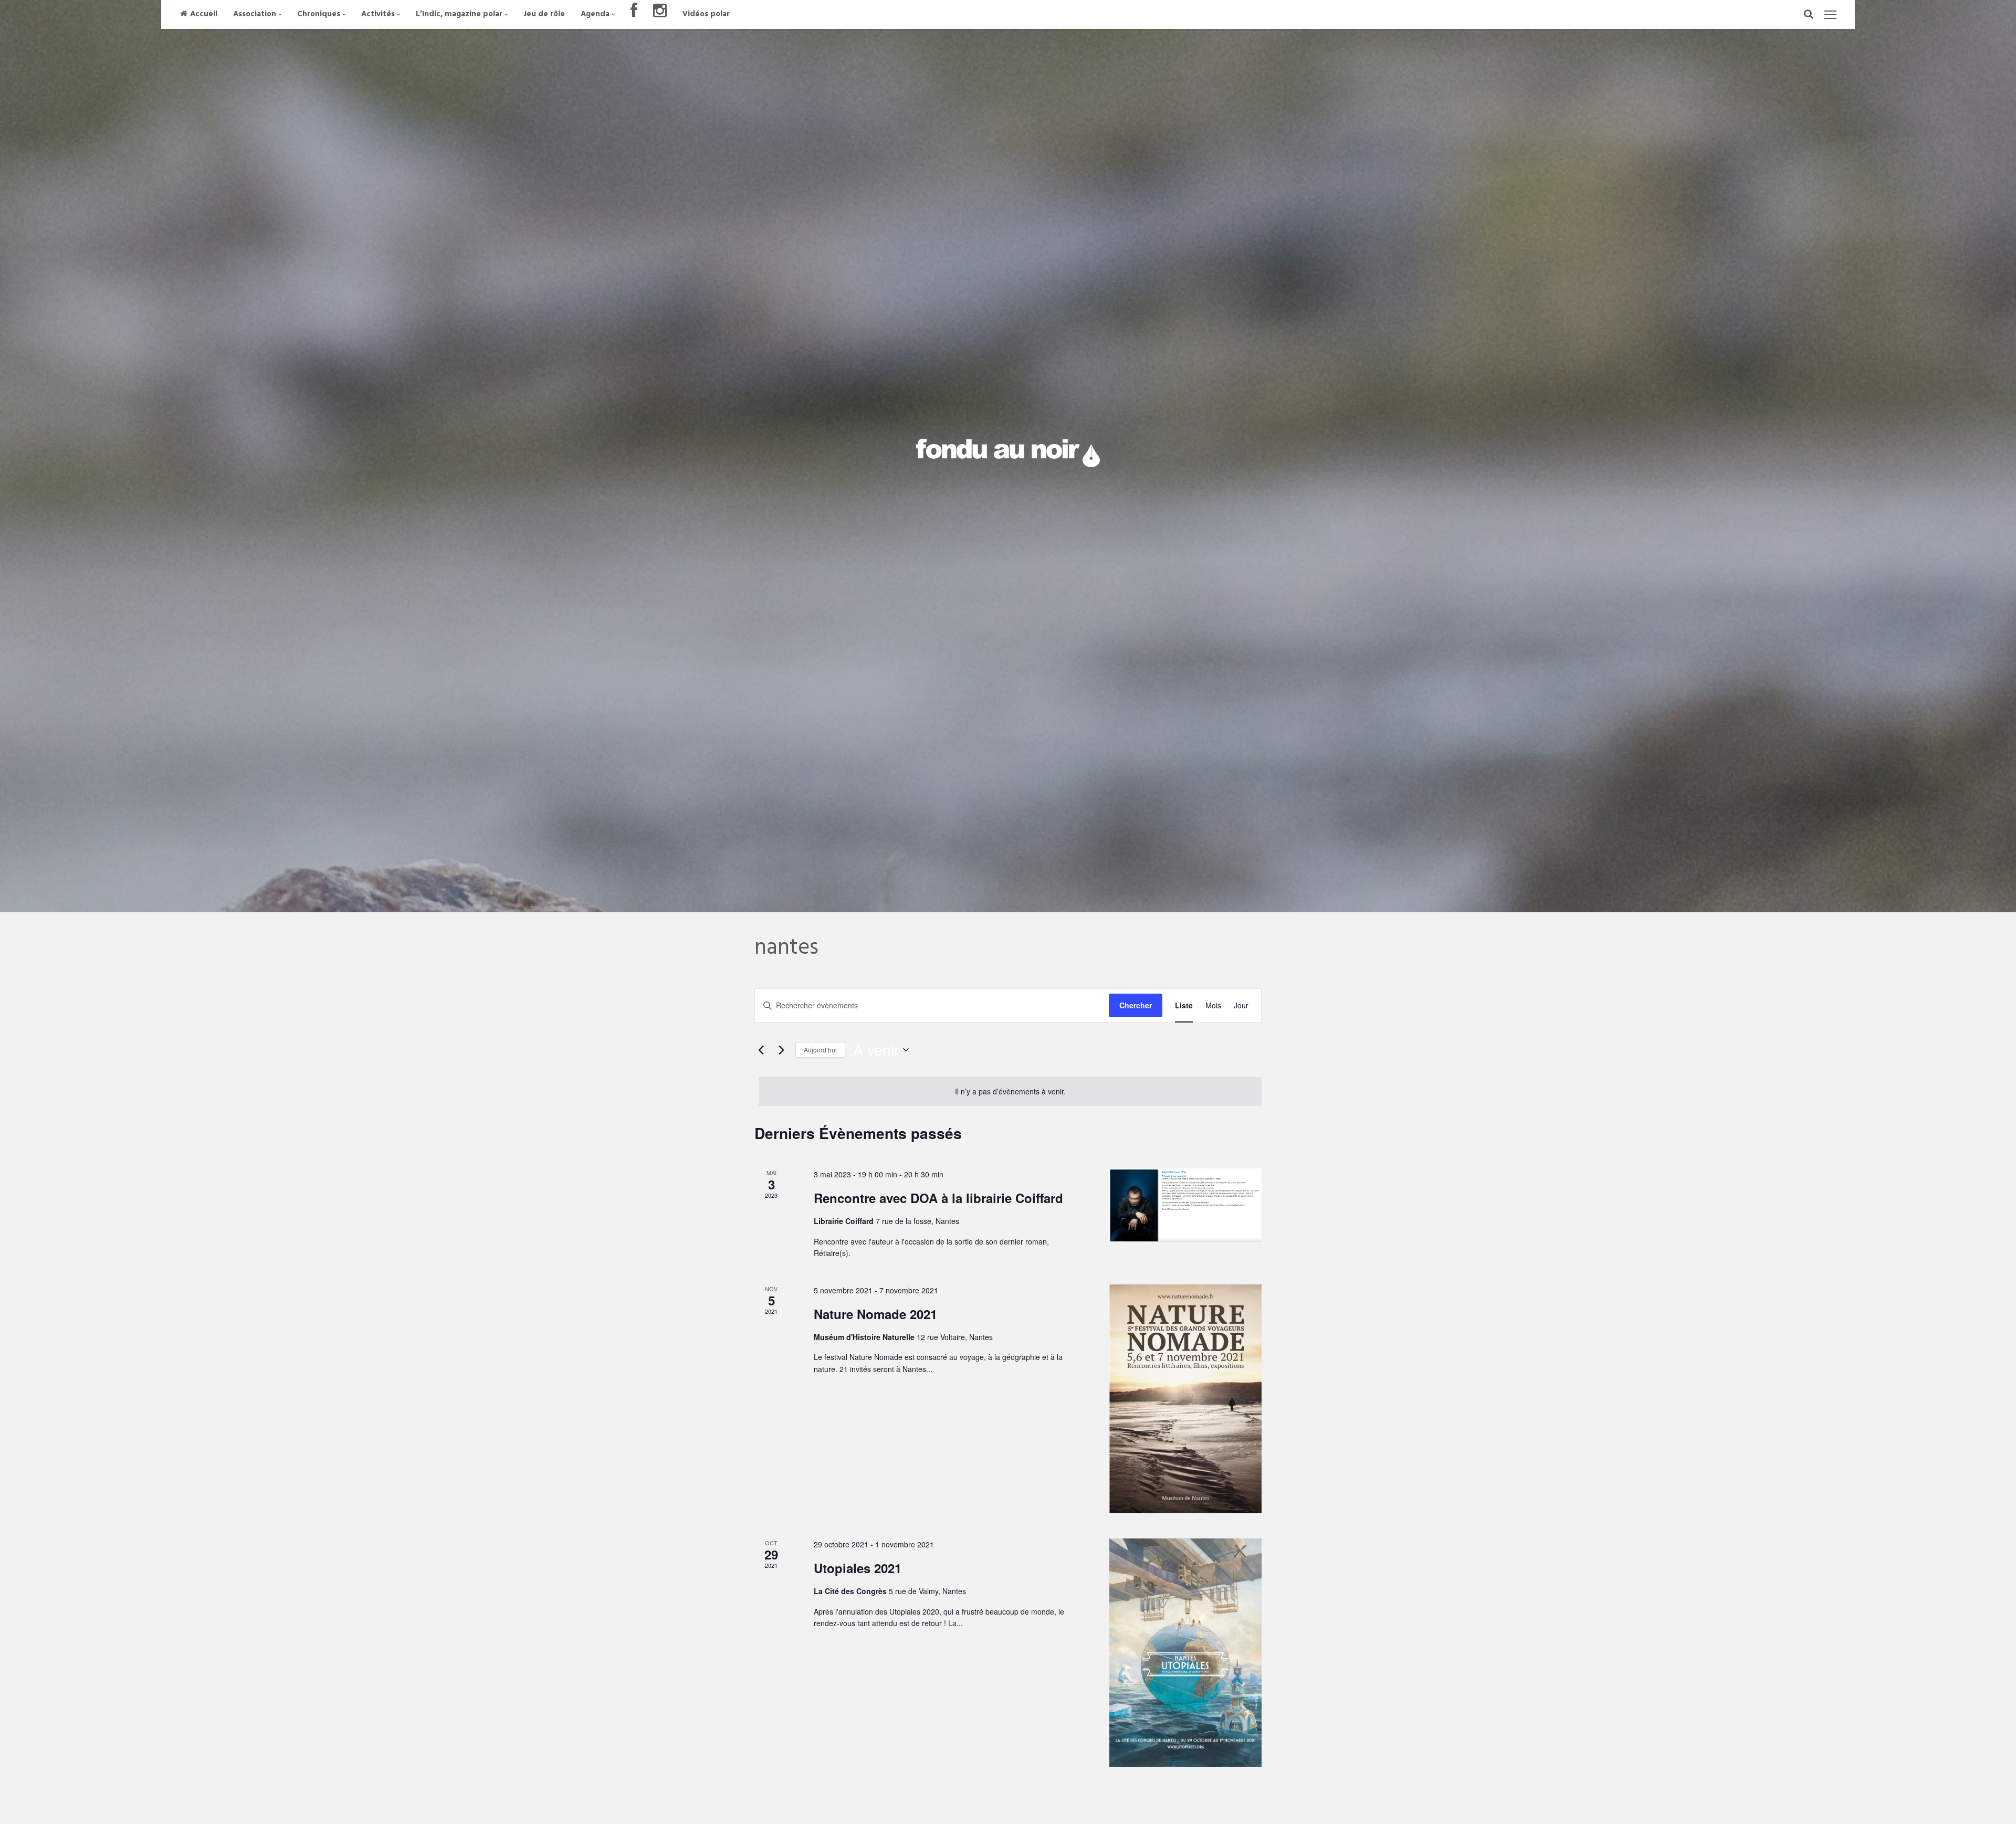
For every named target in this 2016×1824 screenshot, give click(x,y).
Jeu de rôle (544, 14)
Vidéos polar (706, 14)
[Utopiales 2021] (1185, 1653)
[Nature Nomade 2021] (1185, 1399)
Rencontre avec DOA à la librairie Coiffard (938, 1198)
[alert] (1010, 1092)
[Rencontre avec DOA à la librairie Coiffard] (1185, 1205)
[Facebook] (634, 14)
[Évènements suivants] (781, 1050)
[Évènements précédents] (761, 1050)
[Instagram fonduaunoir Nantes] (660, 14)
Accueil (204, 14)
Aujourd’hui (820, 1050)
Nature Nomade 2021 (875, 1314)
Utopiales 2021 (858, 1568)
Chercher (1136, 1005)
